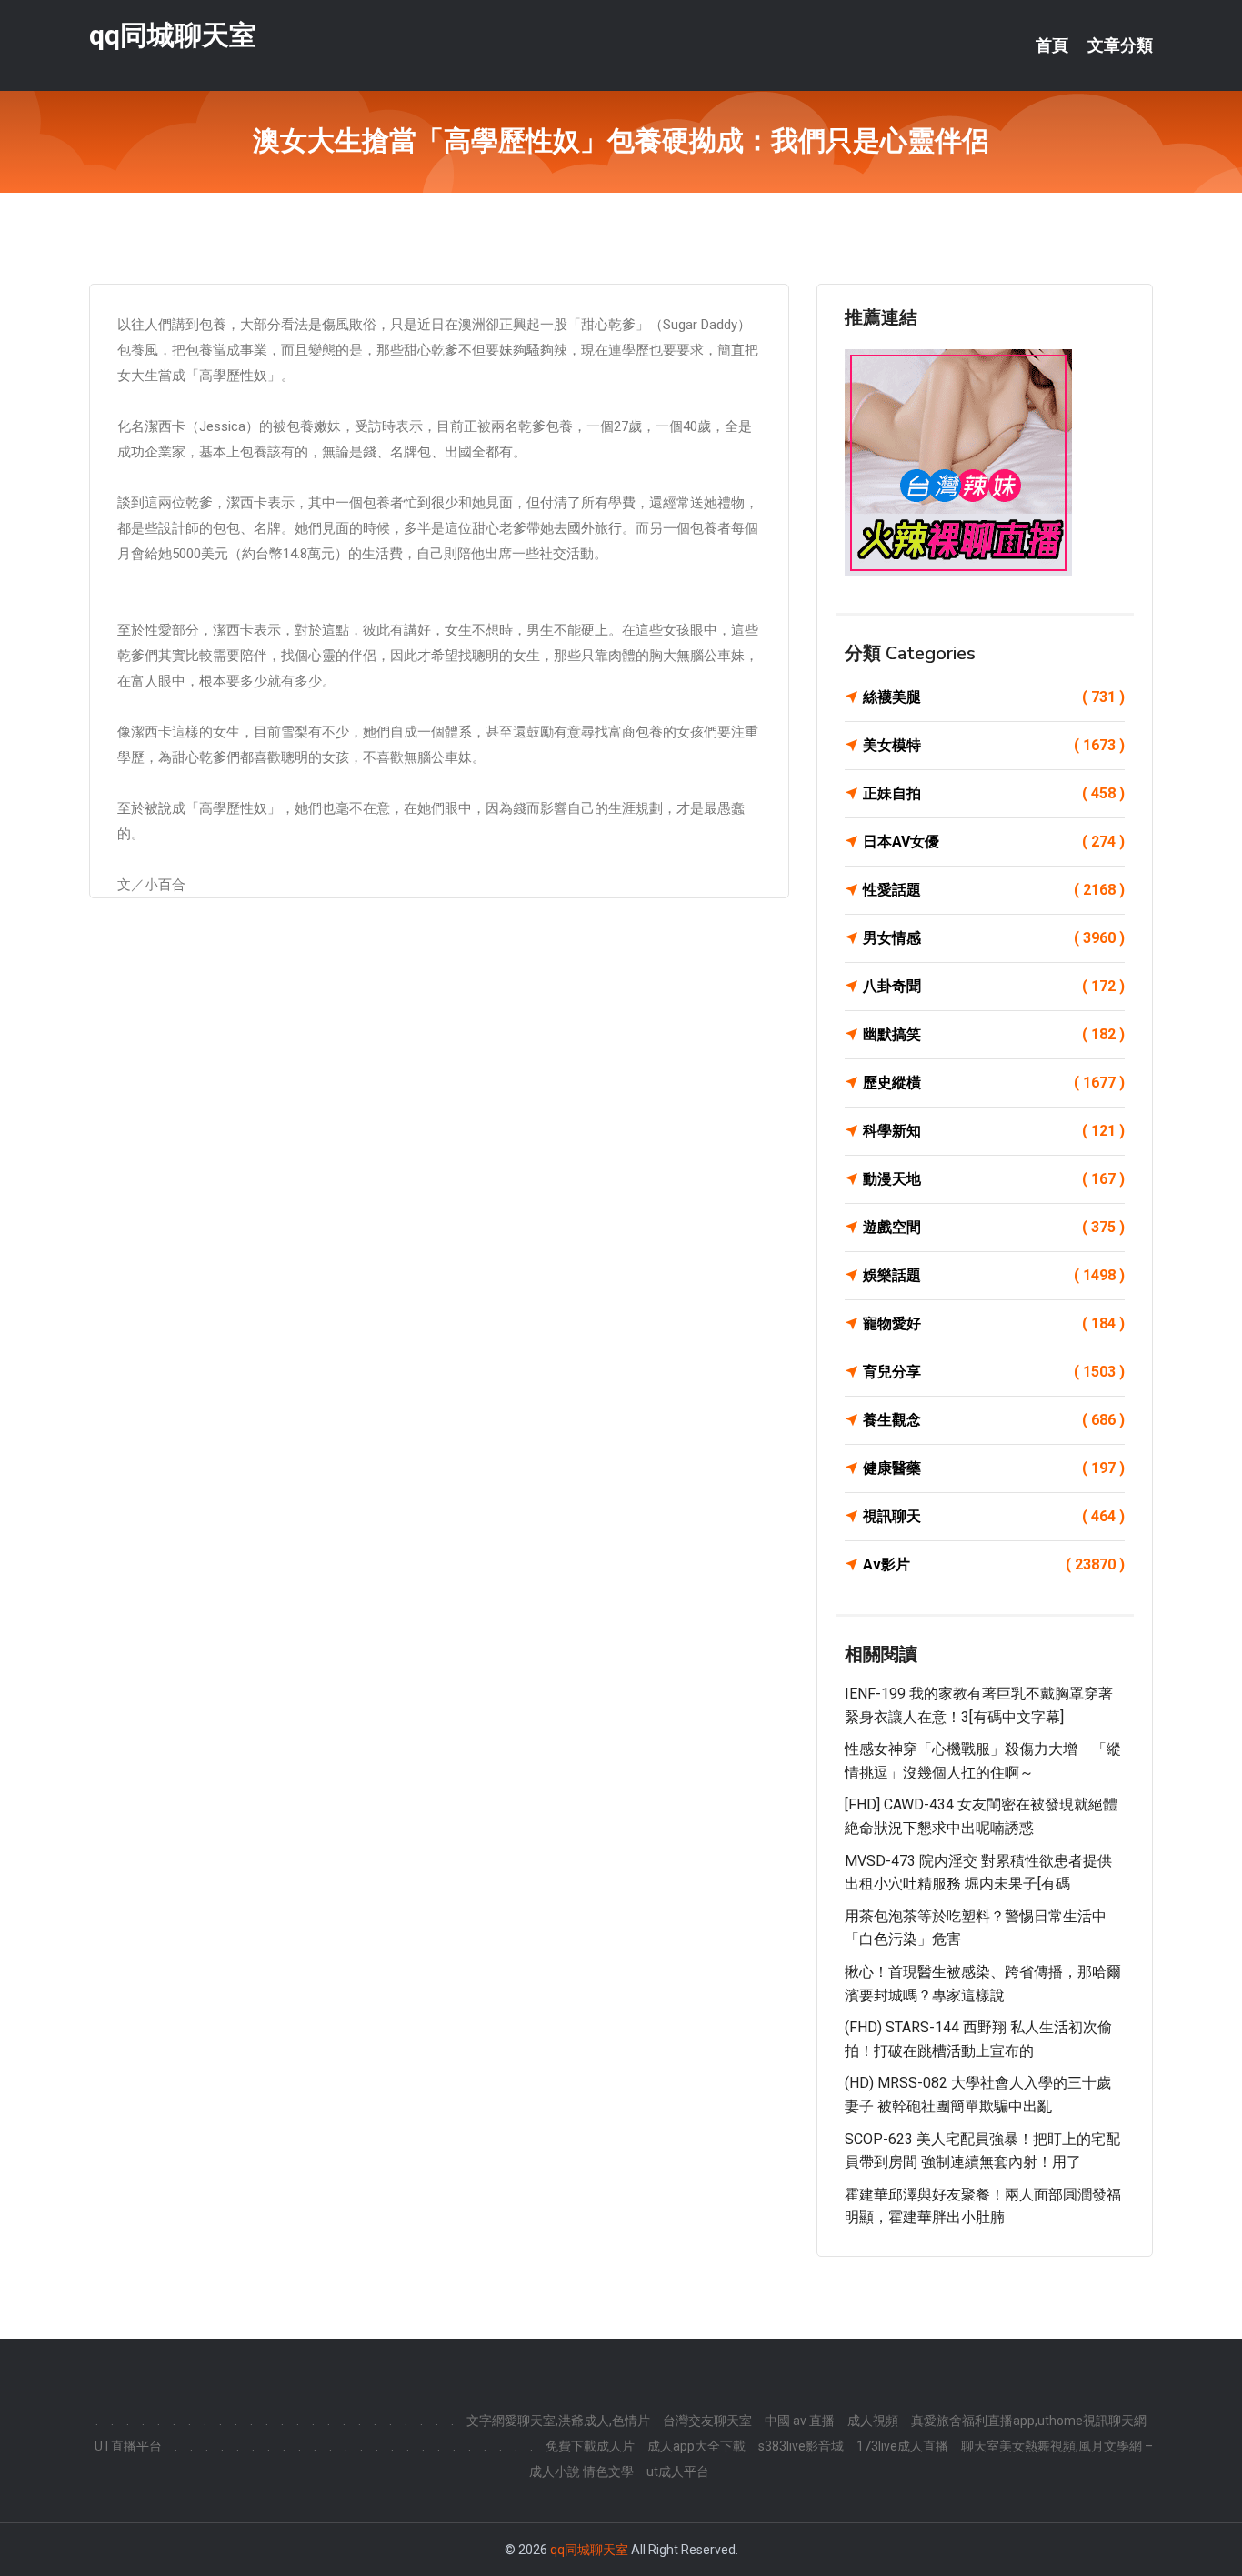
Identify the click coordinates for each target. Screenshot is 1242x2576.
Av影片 (994, 1564)
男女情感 (994, 938)
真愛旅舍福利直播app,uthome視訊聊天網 (1029, 2421)
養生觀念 (994, 1420)
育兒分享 (994, 1372)
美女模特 (994, 745)
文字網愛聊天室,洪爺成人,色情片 (558, 2421)
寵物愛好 (994, 1323)
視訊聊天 (994, 1516)
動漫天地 (994, 1179)
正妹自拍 (994, 793)
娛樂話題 (994, 1275)
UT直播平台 (128, 2446)
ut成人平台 (678, 2471)
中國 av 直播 (800, 2421)
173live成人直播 (902, 2446)
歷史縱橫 (994, 1083)
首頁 (1052, 45)
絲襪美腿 (994, 697)
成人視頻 (873, 2421)
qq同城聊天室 (173, 35)
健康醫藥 (994, 1468)
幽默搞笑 (994, 1034)
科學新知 (994, 1131)
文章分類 (1120, 45)
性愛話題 (994, 890)
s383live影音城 (801, 2446)
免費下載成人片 (590, 2446)
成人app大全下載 (696, 2446)
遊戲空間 (994, 1227)
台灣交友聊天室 (707, 2421)
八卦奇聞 (994, 986)
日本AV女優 (994, 842)
